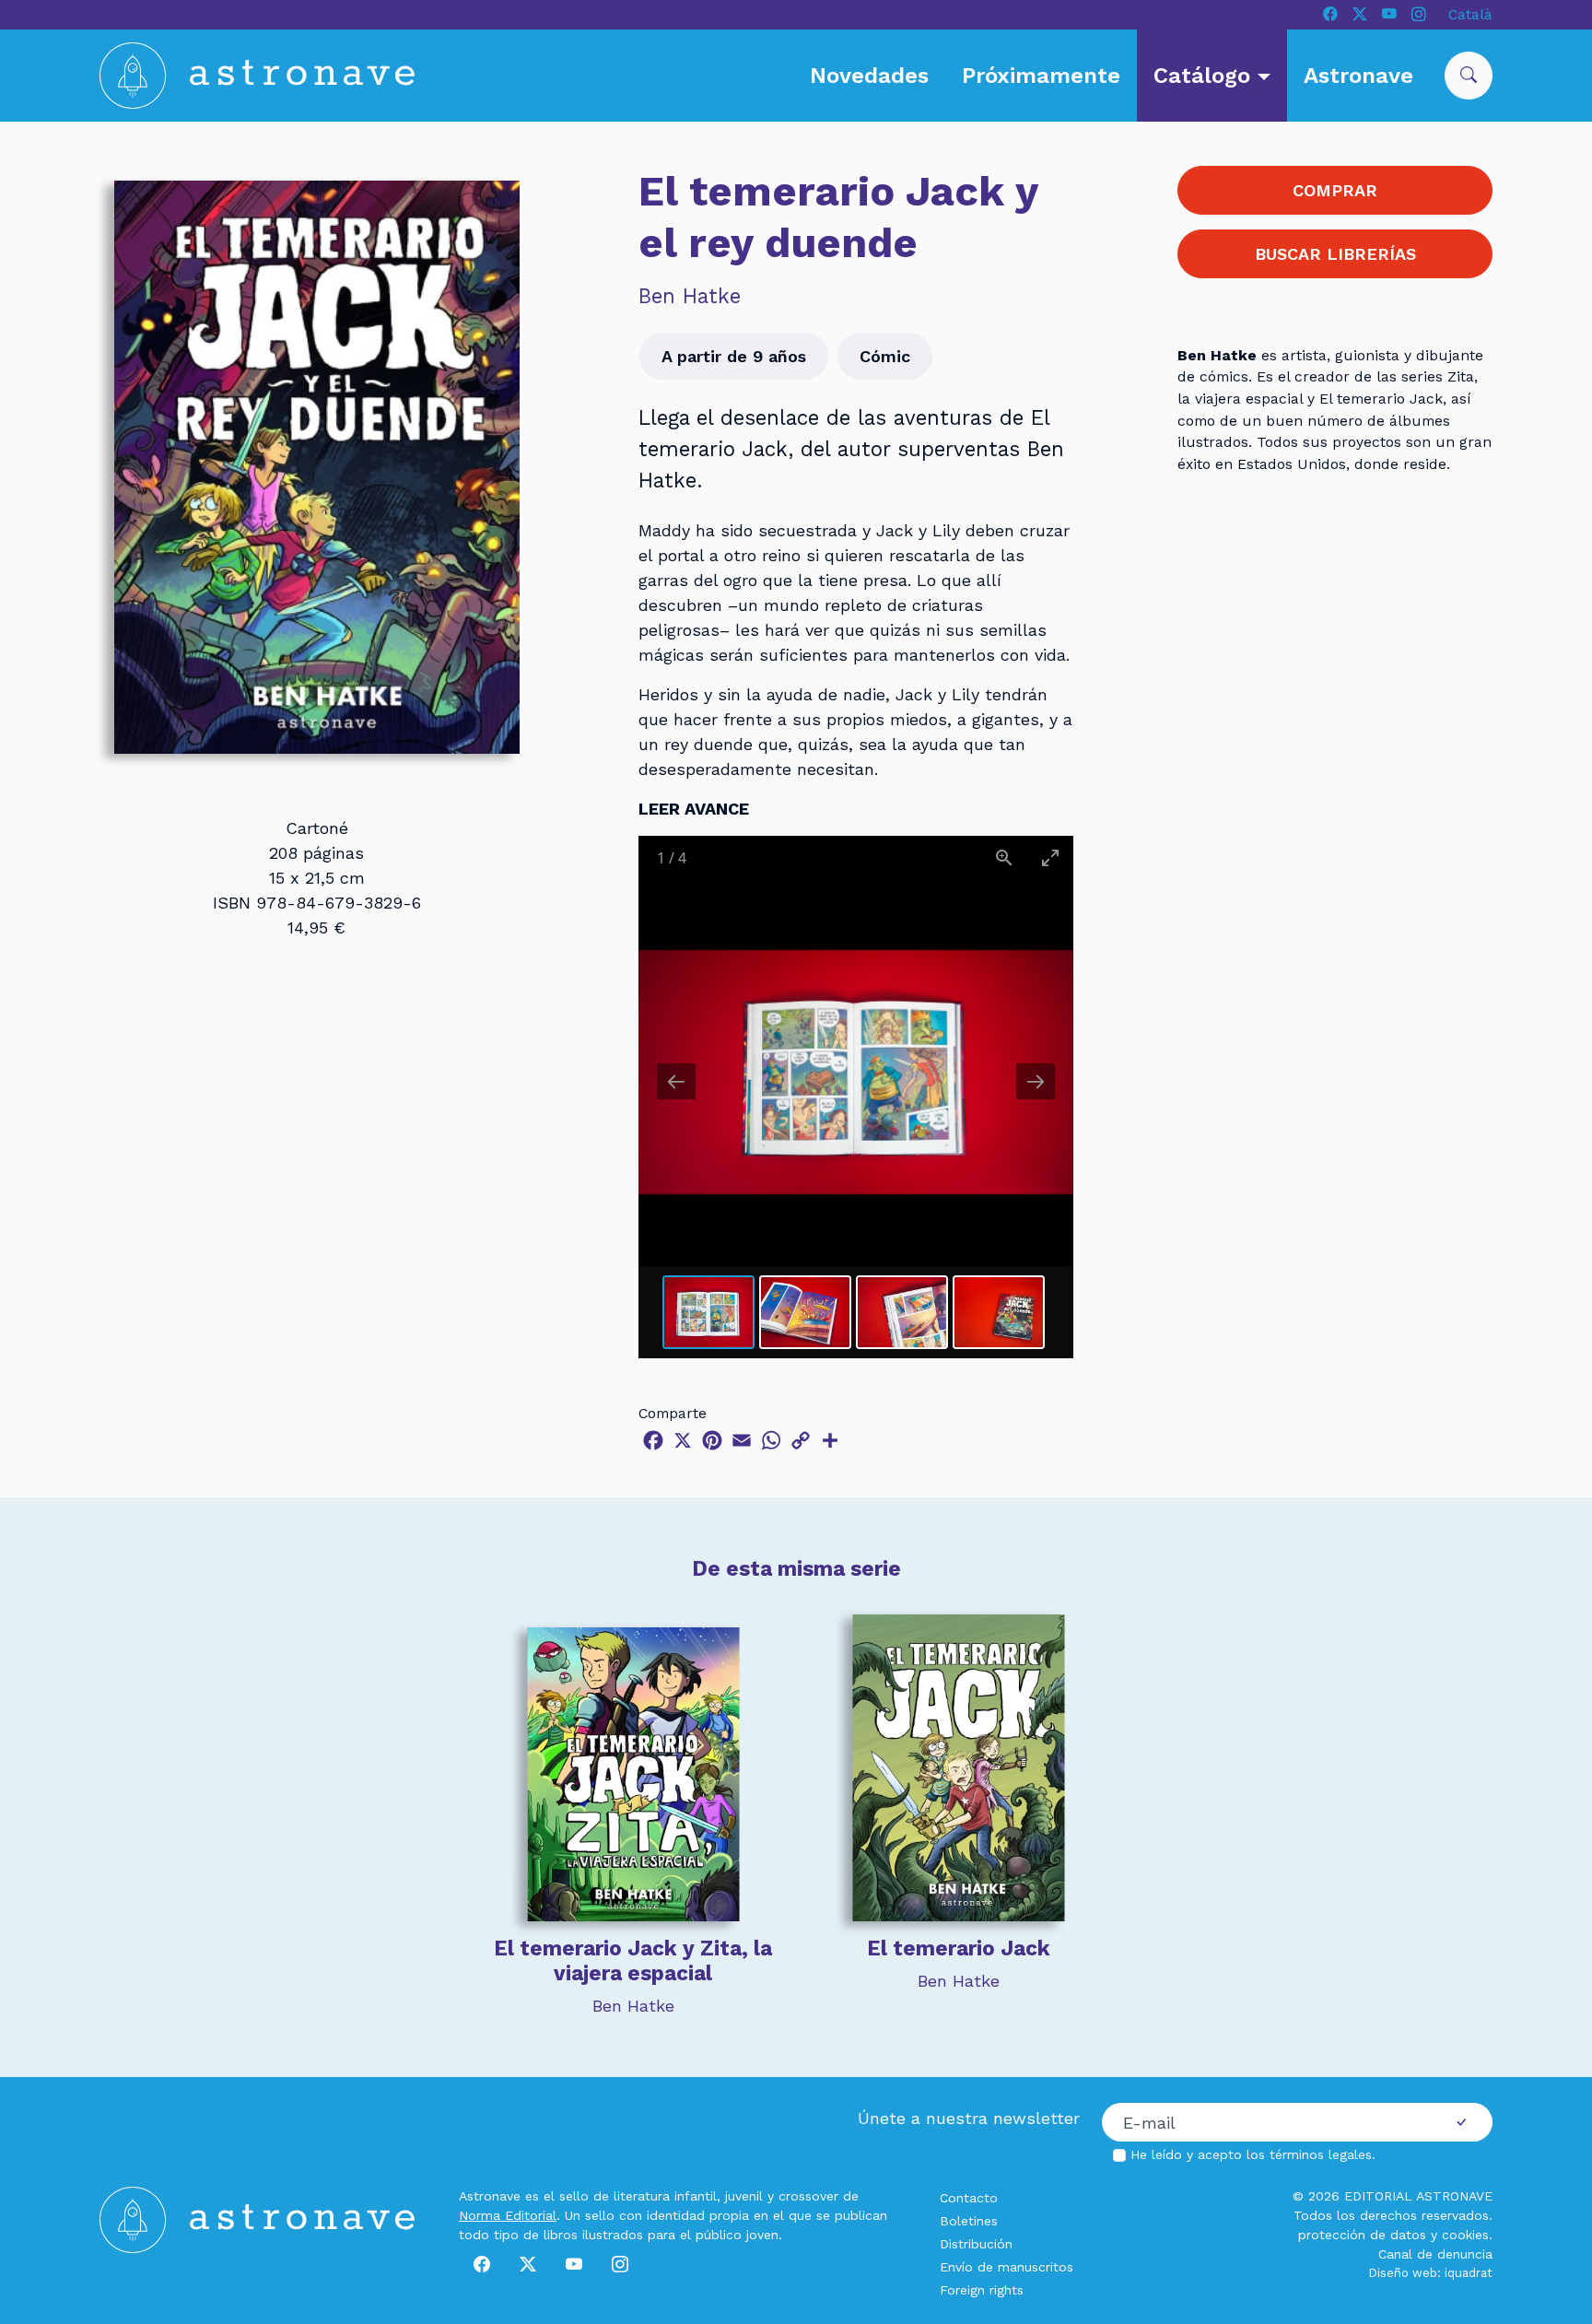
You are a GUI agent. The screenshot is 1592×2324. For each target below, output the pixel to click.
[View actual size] (1004, 857)
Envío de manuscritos (1007, 2267)
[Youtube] (1389, 15)
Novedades (869, 76)
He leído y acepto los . (1253, 2154)
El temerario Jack (959, 1948)
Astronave (1358, 76)
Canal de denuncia (1435, 2254)
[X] (1360, 15)
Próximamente (1041, 76)
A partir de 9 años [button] (734, 356)
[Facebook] (1330, 15)
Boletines (969, 2221)
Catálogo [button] (1205, 76)
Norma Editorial (508, 2215)
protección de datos (1362, 2235)
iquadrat (1469, 2273)
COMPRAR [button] (1335, 190)
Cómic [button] (885, 356)
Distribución (976, 2244)
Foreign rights (982, 2290)
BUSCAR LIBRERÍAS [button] (1335, 254)
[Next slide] (1036, 1081)
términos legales (1321, 2154)
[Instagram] (1419, 15)
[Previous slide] (676, 1081)
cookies (1465, 2235)
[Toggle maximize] (1050, 857)
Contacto (969, 2198)
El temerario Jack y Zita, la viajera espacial (633, 1960)
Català (1470, 14)
